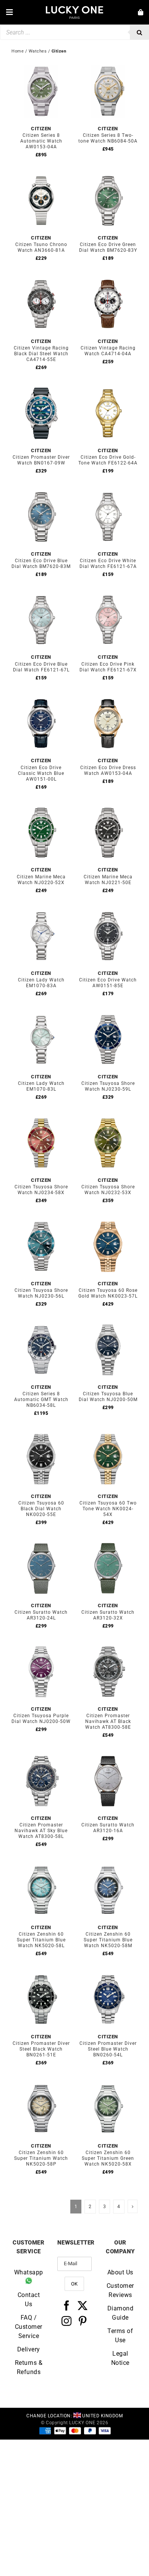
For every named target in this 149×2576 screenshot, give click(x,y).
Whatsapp (29, 2272)
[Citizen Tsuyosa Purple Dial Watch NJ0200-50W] (41, 1647)
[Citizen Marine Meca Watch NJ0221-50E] (108, 807)
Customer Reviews (120, 2290)
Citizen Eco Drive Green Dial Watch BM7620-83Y (108, 247)
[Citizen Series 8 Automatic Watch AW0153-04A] (41, 66)
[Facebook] (67, 2305)
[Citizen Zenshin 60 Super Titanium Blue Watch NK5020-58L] (41, 1865)
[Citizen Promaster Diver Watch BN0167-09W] (41, 388)
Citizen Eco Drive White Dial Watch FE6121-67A (108, 564)
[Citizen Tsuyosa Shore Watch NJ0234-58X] (41, 1118)
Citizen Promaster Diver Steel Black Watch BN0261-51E (41, 2049)
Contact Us (29, 2299)
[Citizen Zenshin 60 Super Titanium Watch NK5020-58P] (41, 2083)
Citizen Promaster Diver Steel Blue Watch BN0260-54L (108, 2049)
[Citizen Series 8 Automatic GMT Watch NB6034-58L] (41, 1325)
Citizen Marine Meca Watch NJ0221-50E (108, 880)
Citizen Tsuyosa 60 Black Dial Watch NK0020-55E (41, 1509)
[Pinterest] (83, 2320)
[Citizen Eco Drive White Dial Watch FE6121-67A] (108, 491)
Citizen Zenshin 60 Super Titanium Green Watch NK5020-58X (108, 2158)
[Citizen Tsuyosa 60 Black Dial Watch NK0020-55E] (41, 1434)
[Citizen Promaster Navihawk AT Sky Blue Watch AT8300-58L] (41, 1756)
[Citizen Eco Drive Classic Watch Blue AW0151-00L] (41, 698)
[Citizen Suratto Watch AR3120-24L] (41, 1543)
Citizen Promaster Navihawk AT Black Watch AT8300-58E (108, 1721)
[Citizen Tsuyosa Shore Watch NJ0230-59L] (108, 1014)
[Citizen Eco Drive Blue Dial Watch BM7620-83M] (41, 491)
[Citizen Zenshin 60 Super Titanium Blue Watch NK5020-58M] (108, 1865)
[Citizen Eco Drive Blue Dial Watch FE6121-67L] (41, 595)
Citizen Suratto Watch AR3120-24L (41, 1615)
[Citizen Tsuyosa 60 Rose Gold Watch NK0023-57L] (108, 1221)
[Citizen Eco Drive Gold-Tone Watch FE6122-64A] (108, 388)
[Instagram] (67, 2320)
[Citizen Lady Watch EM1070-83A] (41, 911)
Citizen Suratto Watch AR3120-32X (108, 1615)
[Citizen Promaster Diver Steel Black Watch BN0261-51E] (41, 1974)
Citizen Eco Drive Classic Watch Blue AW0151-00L (41, 773)
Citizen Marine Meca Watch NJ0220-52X (41, 880)
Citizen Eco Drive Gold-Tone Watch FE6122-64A (108, 460)
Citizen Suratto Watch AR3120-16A (108, 1828)
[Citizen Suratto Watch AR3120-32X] (108, 1543)
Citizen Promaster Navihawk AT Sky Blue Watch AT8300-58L (41, 1831)
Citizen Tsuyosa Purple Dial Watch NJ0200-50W (41, 1719)
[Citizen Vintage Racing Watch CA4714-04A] (108, 279)
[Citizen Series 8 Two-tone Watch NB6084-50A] (108, 66)
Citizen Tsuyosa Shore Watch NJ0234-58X (41, 1190)
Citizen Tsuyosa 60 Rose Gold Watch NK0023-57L (108, 1293)
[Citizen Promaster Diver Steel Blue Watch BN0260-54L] (108, 1974)
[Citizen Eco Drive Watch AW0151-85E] (108, 911)
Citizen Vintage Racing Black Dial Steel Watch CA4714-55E (41, 354)
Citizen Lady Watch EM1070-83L (41, 1086)
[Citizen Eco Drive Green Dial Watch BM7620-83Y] (108, 175)
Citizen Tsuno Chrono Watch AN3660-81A (41, 247)
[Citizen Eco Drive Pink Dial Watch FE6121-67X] (108, 595)
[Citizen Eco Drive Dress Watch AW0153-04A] (108, 698)
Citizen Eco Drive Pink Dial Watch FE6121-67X (108, 667)
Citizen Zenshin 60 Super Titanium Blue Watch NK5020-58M (108, 1940)
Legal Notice (120, 2358)
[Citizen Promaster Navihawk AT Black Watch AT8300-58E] (108, 1647)
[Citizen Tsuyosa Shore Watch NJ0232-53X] (108, 1118)
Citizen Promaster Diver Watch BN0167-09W (41, 460)
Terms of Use (120, 2335)
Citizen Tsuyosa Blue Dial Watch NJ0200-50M (108, 1397)
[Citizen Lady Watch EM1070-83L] (41, 1014)
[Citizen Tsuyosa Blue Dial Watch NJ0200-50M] (108, 1325)
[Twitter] (83, 2305)
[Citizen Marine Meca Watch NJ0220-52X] (41, 807)
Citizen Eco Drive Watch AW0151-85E (108, 983)
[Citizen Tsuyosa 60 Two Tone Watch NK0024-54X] (108, 1434)
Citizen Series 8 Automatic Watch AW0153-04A (41, 141)
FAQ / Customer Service (29, 2326)
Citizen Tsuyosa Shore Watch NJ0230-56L (41, 1293)
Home (18, 51)
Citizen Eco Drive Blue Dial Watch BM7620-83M (41, 564)
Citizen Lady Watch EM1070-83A (41, 983)
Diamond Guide (121, 2313)
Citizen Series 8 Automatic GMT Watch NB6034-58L (41, 1400)
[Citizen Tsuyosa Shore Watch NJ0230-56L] (41, 1221)
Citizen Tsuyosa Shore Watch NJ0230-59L (108, 1086)
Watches (38, 51)
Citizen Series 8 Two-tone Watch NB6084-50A (108, 138)
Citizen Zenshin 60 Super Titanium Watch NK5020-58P (41, 2158)
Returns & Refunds (29, 2367)
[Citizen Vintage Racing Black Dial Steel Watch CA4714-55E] (41, 279)
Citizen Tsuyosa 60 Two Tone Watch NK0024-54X (108, 1509)
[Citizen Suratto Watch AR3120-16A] (108, 1756)
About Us (120, 2272)
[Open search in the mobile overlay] (74, 32)
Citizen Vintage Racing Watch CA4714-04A (108, 351)
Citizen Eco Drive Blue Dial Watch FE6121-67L (41, 667)
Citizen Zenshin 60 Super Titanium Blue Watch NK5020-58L (41, 1940)
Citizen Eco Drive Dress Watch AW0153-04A (108, 770)
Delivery (29, 2349)
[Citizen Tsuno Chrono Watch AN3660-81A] (41, 175)
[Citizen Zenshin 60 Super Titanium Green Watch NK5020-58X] (108, 2083)
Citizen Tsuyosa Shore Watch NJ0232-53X (108, 1190)
